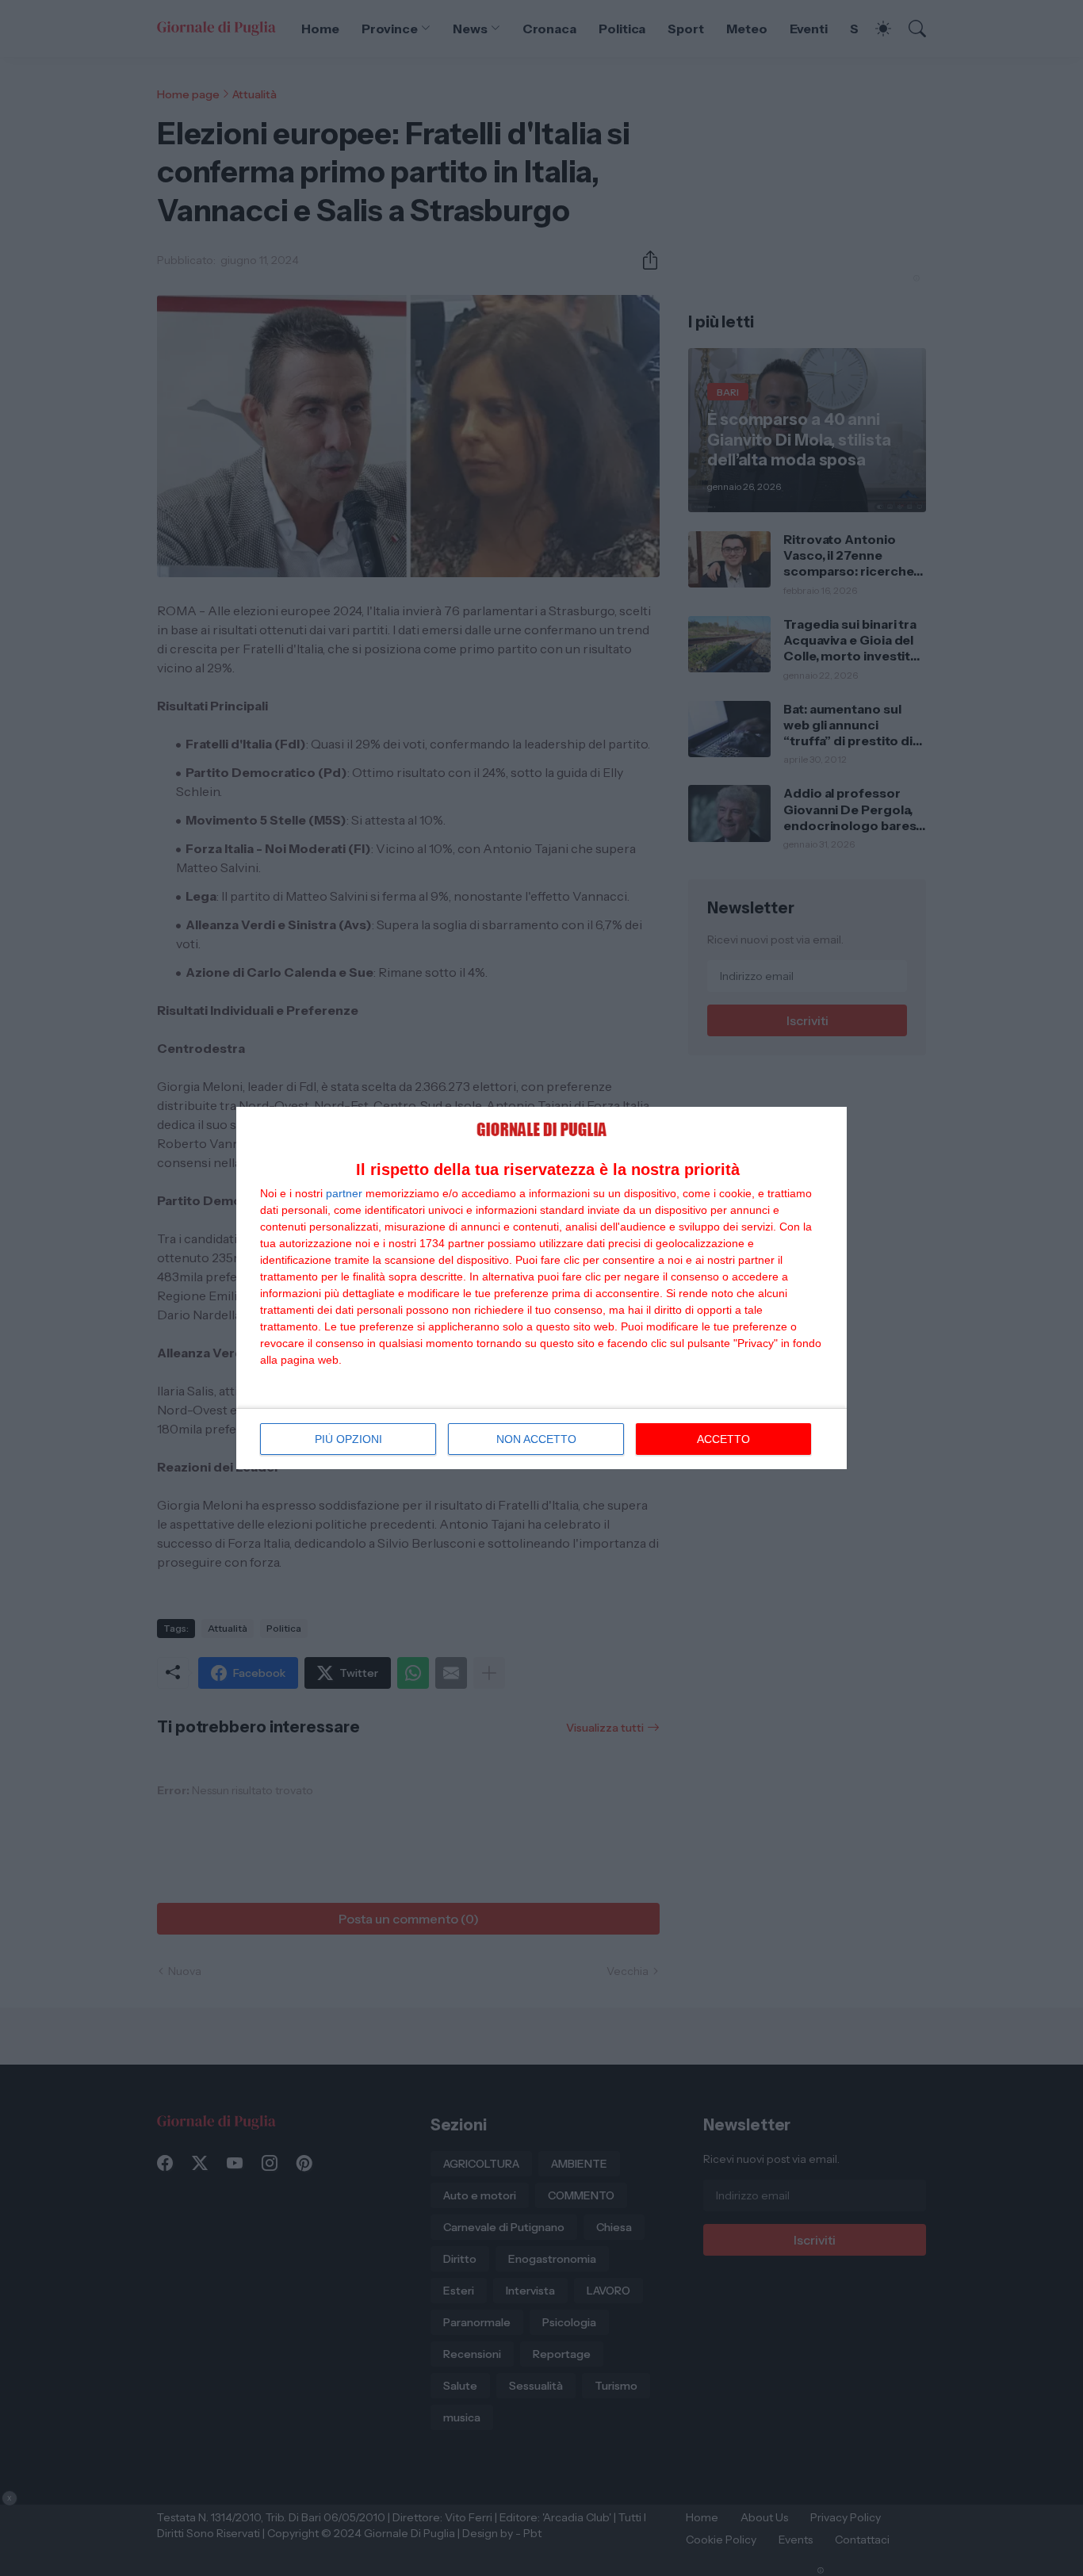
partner (344, 1193)
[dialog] (541, 1288)
